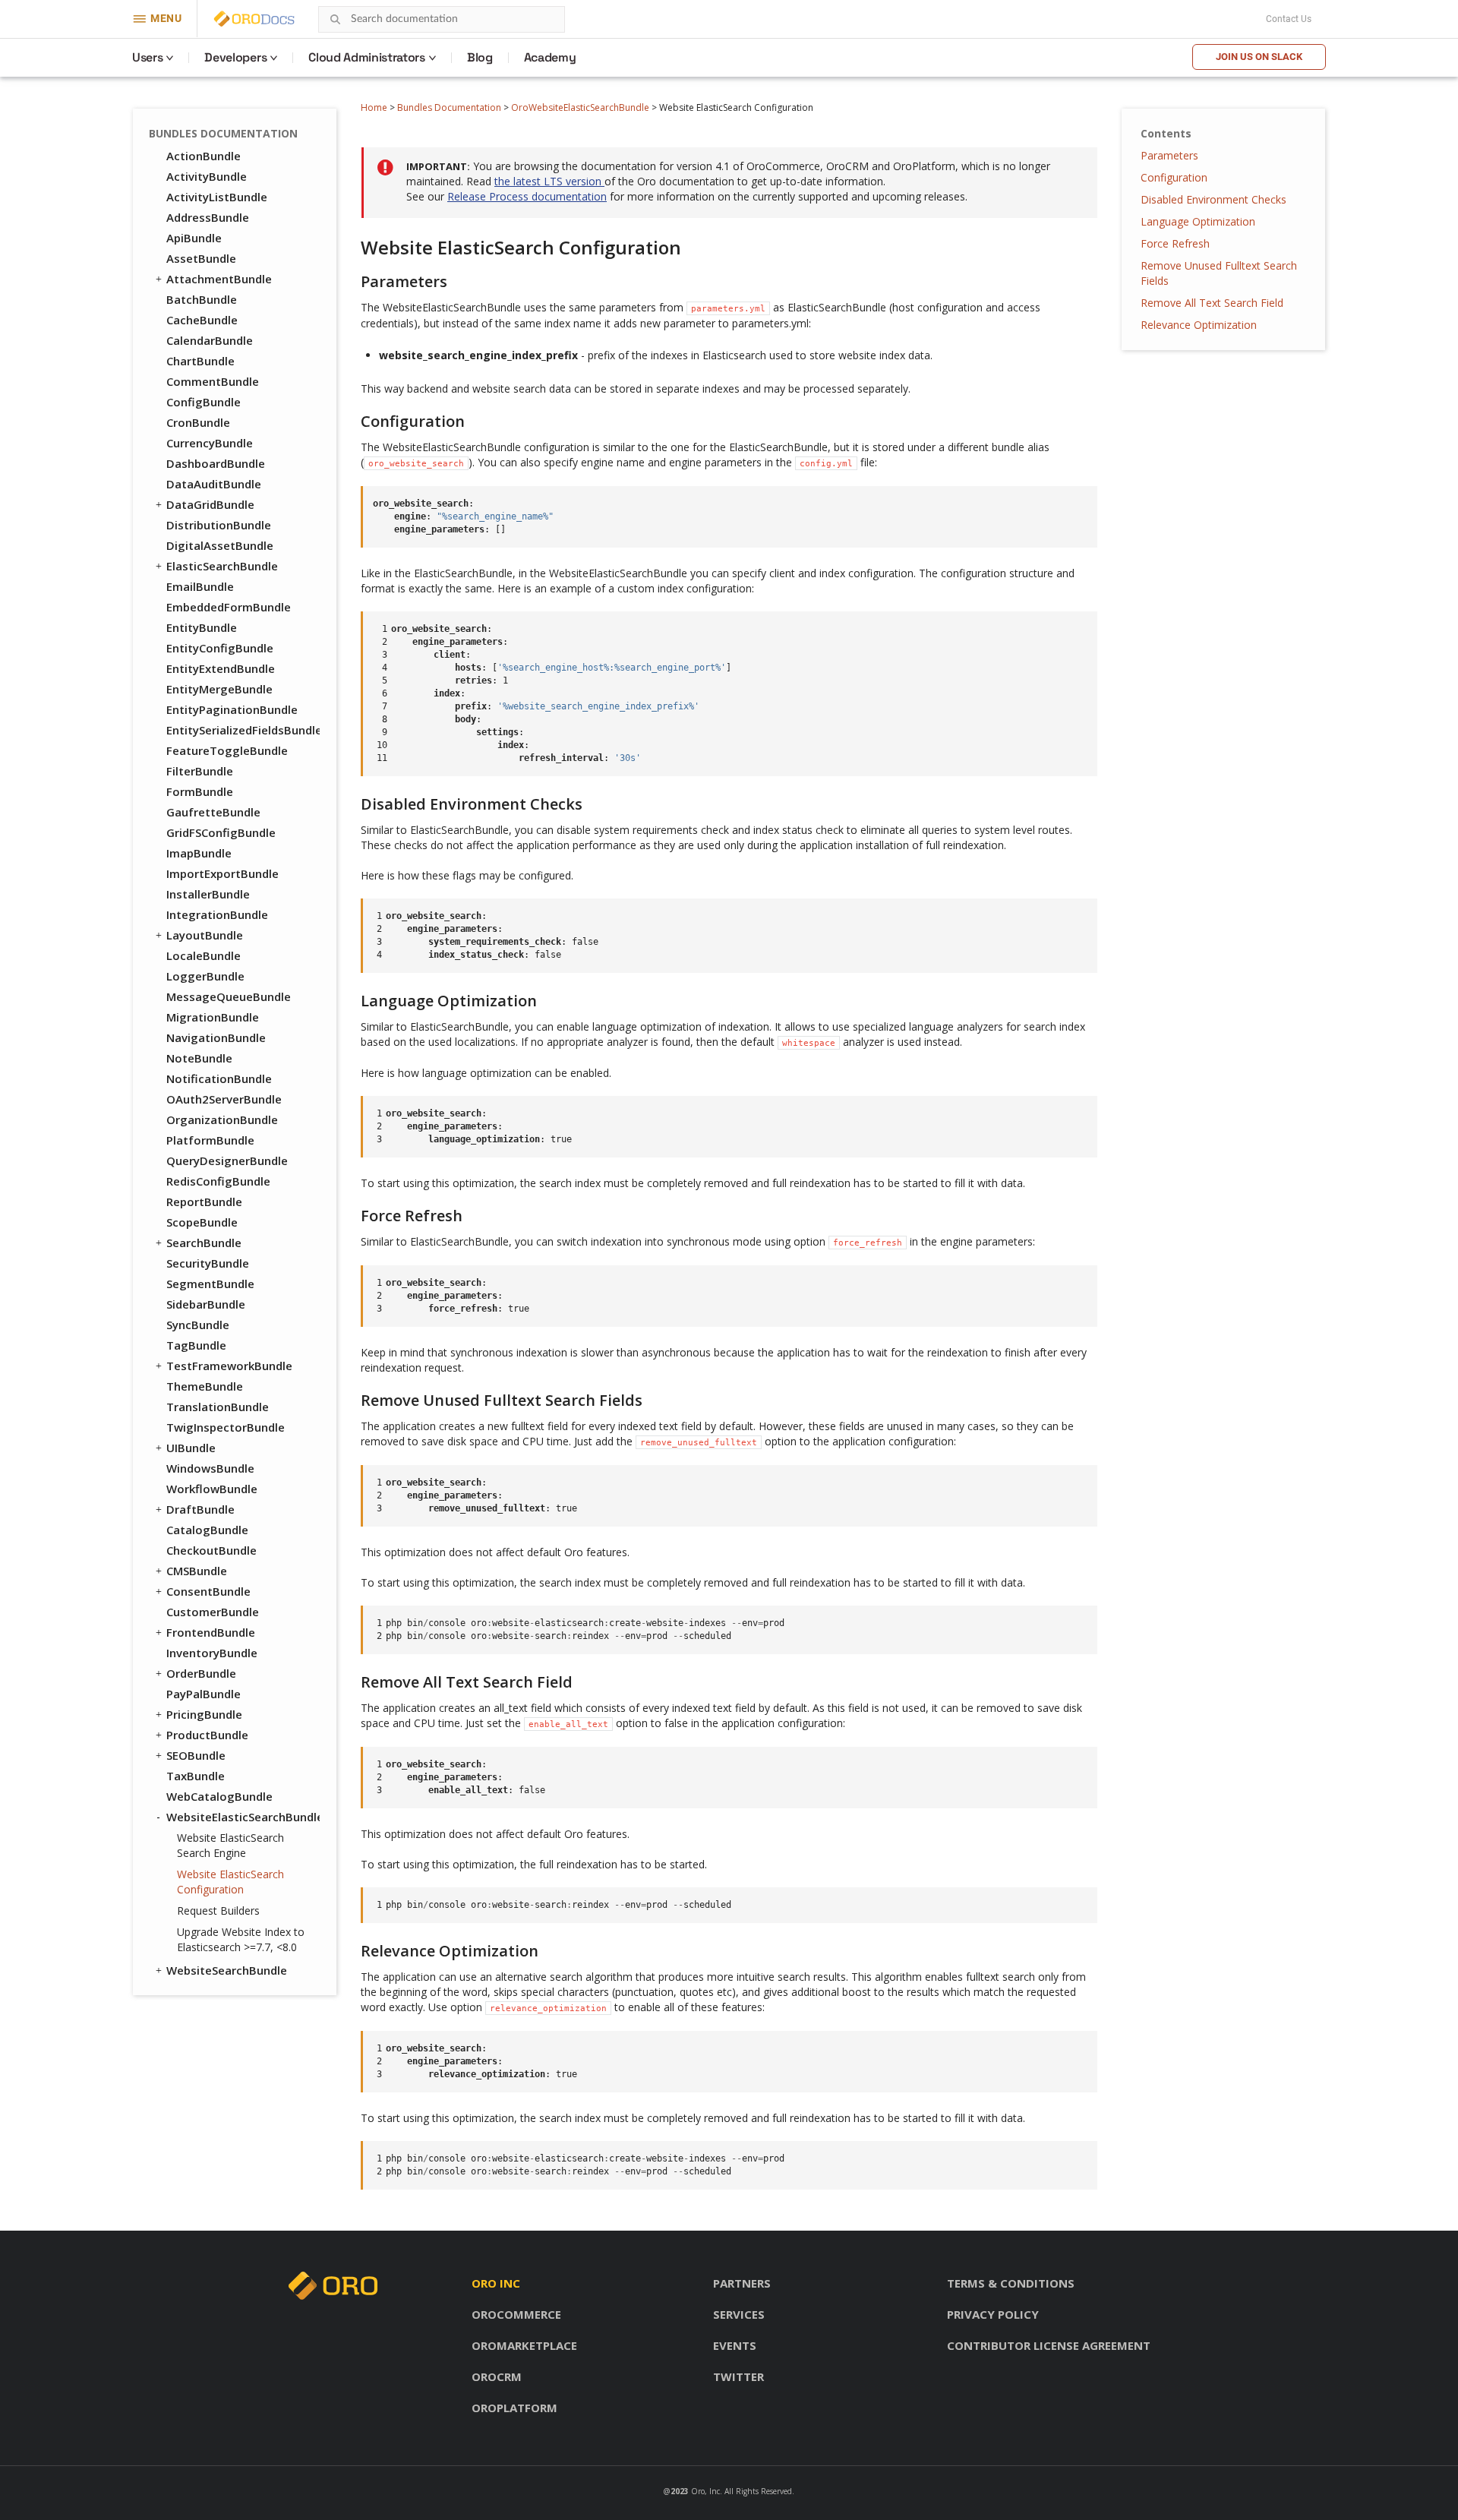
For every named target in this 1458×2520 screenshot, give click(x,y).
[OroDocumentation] (278, 19)
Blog (480, 57)
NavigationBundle (216, 1037)
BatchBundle (202, 299)
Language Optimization (1198, 221)
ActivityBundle (207, 176)
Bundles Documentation (449, 107)
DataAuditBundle (214, 484)
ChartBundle (200, 361)
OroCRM (497, 2376)
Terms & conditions (1011, 2283)
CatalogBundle (207, 1530)
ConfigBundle (204, 402)
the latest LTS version (549, 181)
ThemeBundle (205, 1386)
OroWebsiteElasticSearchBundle (580, 107)
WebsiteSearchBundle (227, 1970)
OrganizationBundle (222, 1119)
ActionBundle (204, 156)
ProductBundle (207, 1735)
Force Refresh (1175, 243)
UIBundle (191, 1448)
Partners (742, 2283)
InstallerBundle (208, 894)
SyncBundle (198, 1325)
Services (739, 2314)
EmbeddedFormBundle (229, 607)
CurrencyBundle (210, 443)
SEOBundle (196, 1755)
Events (735, 2345)
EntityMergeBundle (219, 689)
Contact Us (1289, 19)
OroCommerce (516, 2314)
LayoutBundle (205, 935)
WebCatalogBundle (219, 1796)
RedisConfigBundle (218, 1181)
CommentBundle (213, 381)
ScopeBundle (202, 1222)
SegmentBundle (210, 1284)
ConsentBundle (208, 1591)
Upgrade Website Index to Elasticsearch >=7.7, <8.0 (241, 1939)
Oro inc (496, 2283)
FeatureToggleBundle (227, 750)
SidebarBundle (206, 1304)
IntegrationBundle (217, 914)
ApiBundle (194, 238)
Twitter (738, 2376)
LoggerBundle (205, 976)
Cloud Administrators (367, 57)
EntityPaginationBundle (232, 709)
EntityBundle (202, 627)
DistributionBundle (219, 525)
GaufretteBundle (213, 812)
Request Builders (218, 1911)
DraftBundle (200, 1509)
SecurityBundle (208, 1263)
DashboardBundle (216, 463)
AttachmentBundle (219, 279)
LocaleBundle (204, 955)
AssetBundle (201, 258)
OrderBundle (201, 1673)
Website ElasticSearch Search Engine (230, 1845)
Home (374, 107)
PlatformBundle (210, 1140)
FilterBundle (200, 771)
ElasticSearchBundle (222, 566)
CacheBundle (202, 320)
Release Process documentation (527, 196)
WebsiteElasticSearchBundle (243, 1817)
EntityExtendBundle (221, 668)
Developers (235, 57)
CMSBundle (197, 1571)
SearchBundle (204, 1243)
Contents (1166, 133)
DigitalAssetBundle (220, 545)
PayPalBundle (204, 1694)
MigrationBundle (213, 1017)
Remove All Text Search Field (1212, 303)
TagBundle (196, 1345)
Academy (550, 57)
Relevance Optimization (1199, 325)
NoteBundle (199, 1058)
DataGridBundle (210, 504)
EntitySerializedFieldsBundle (243, 730)
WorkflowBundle (212, 1489)
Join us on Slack (1259, 57)
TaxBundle (196, 1776)
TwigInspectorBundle (226, 1427)
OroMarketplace (524, 2345)
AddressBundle (208, 217)
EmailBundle (200, 586)
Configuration (1174, 177)
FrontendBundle (211, 1632)
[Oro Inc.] (237, 19)
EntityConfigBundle (220, 648)
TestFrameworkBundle (229, 1366)
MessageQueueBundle (229, 996)
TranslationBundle (218, 1407)
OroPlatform (514, 2408)
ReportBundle (204, 1202)
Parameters (1169, 155)
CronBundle (198, 422)
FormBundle (200, 791)
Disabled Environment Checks (1213, 199)
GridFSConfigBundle (221, 832)
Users (147, 57)
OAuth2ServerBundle (224, 1099)
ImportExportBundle (222, 873)
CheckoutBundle (211, 1550)
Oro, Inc (705, 2491)
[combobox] (442, 19)
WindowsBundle (210, 1468)
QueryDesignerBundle (227, 1161)
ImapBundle (199, 853)
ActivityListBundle (217, 197)
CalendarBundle (210, 340)
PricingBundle (204, 1714)
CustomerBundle (213, 1612)
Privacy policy (993, 2314)
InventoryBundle (212, 1653)
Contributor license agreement (1049, 2345)
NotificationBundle (219, 1078)
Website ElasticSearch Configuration (230, 1882)
